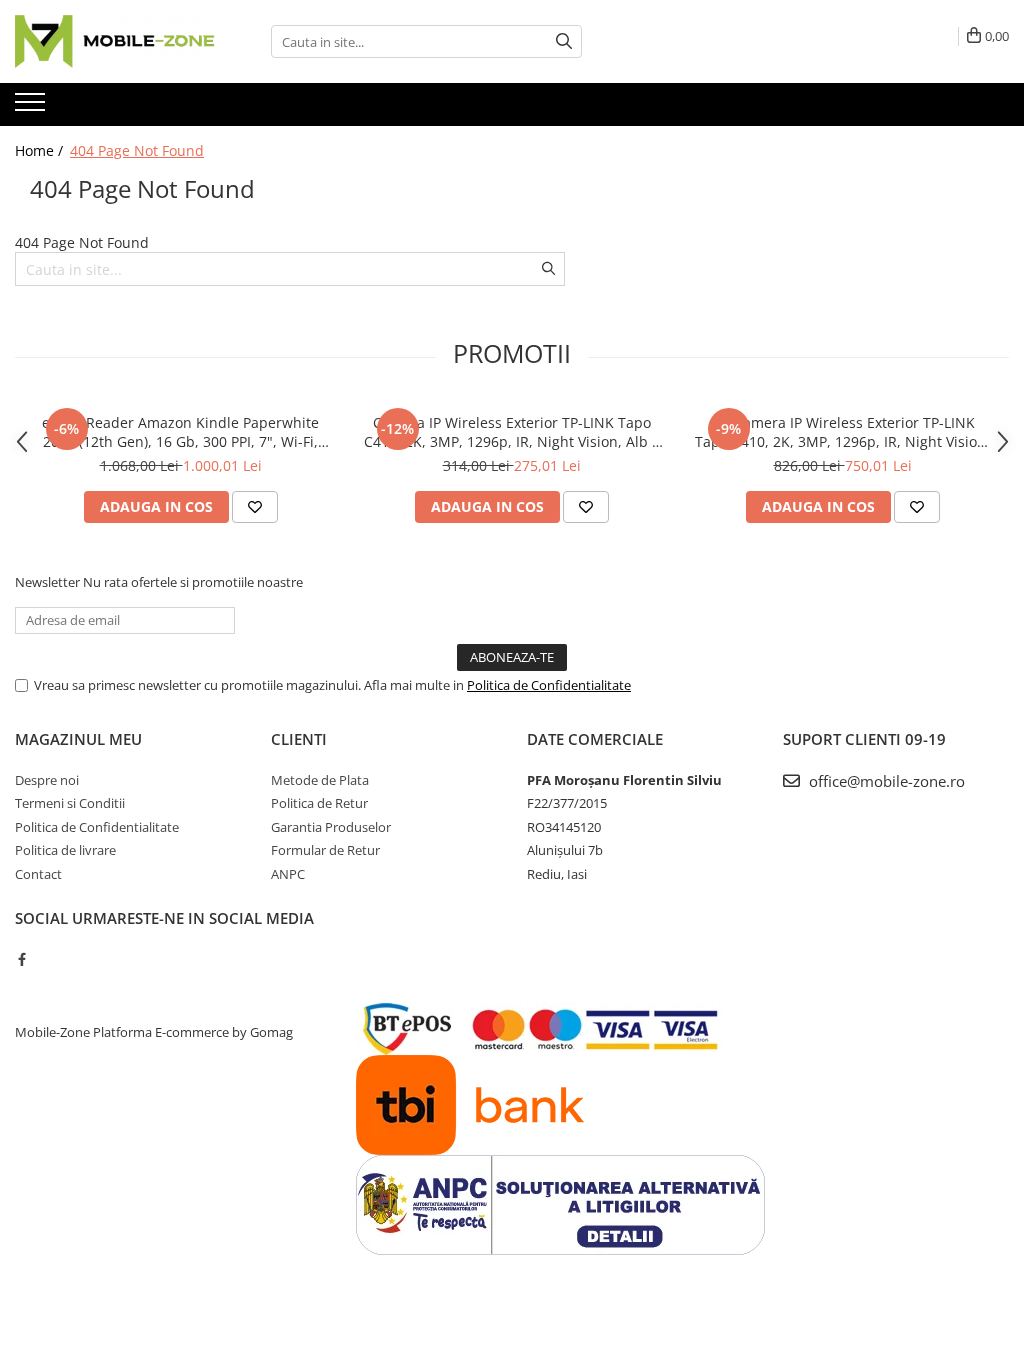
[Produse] (32, 108)
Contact (38, 874)
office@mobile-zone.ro (885, 781)
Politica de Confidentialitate (549, 685)
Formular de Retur (325, 850)
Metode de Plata (320, 780)
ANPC (288, 874)
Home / (41, 150)
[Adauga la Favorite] (255, 507)
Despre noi (47, 780)
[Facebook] (21, 959)
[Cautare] (564, 41)
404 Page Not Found (137, 150)
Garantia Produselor (331, 827)
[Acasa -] (115, 41)
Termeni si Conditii (70, 803)
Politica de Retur (319, 803)
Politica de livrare (65, 850)
